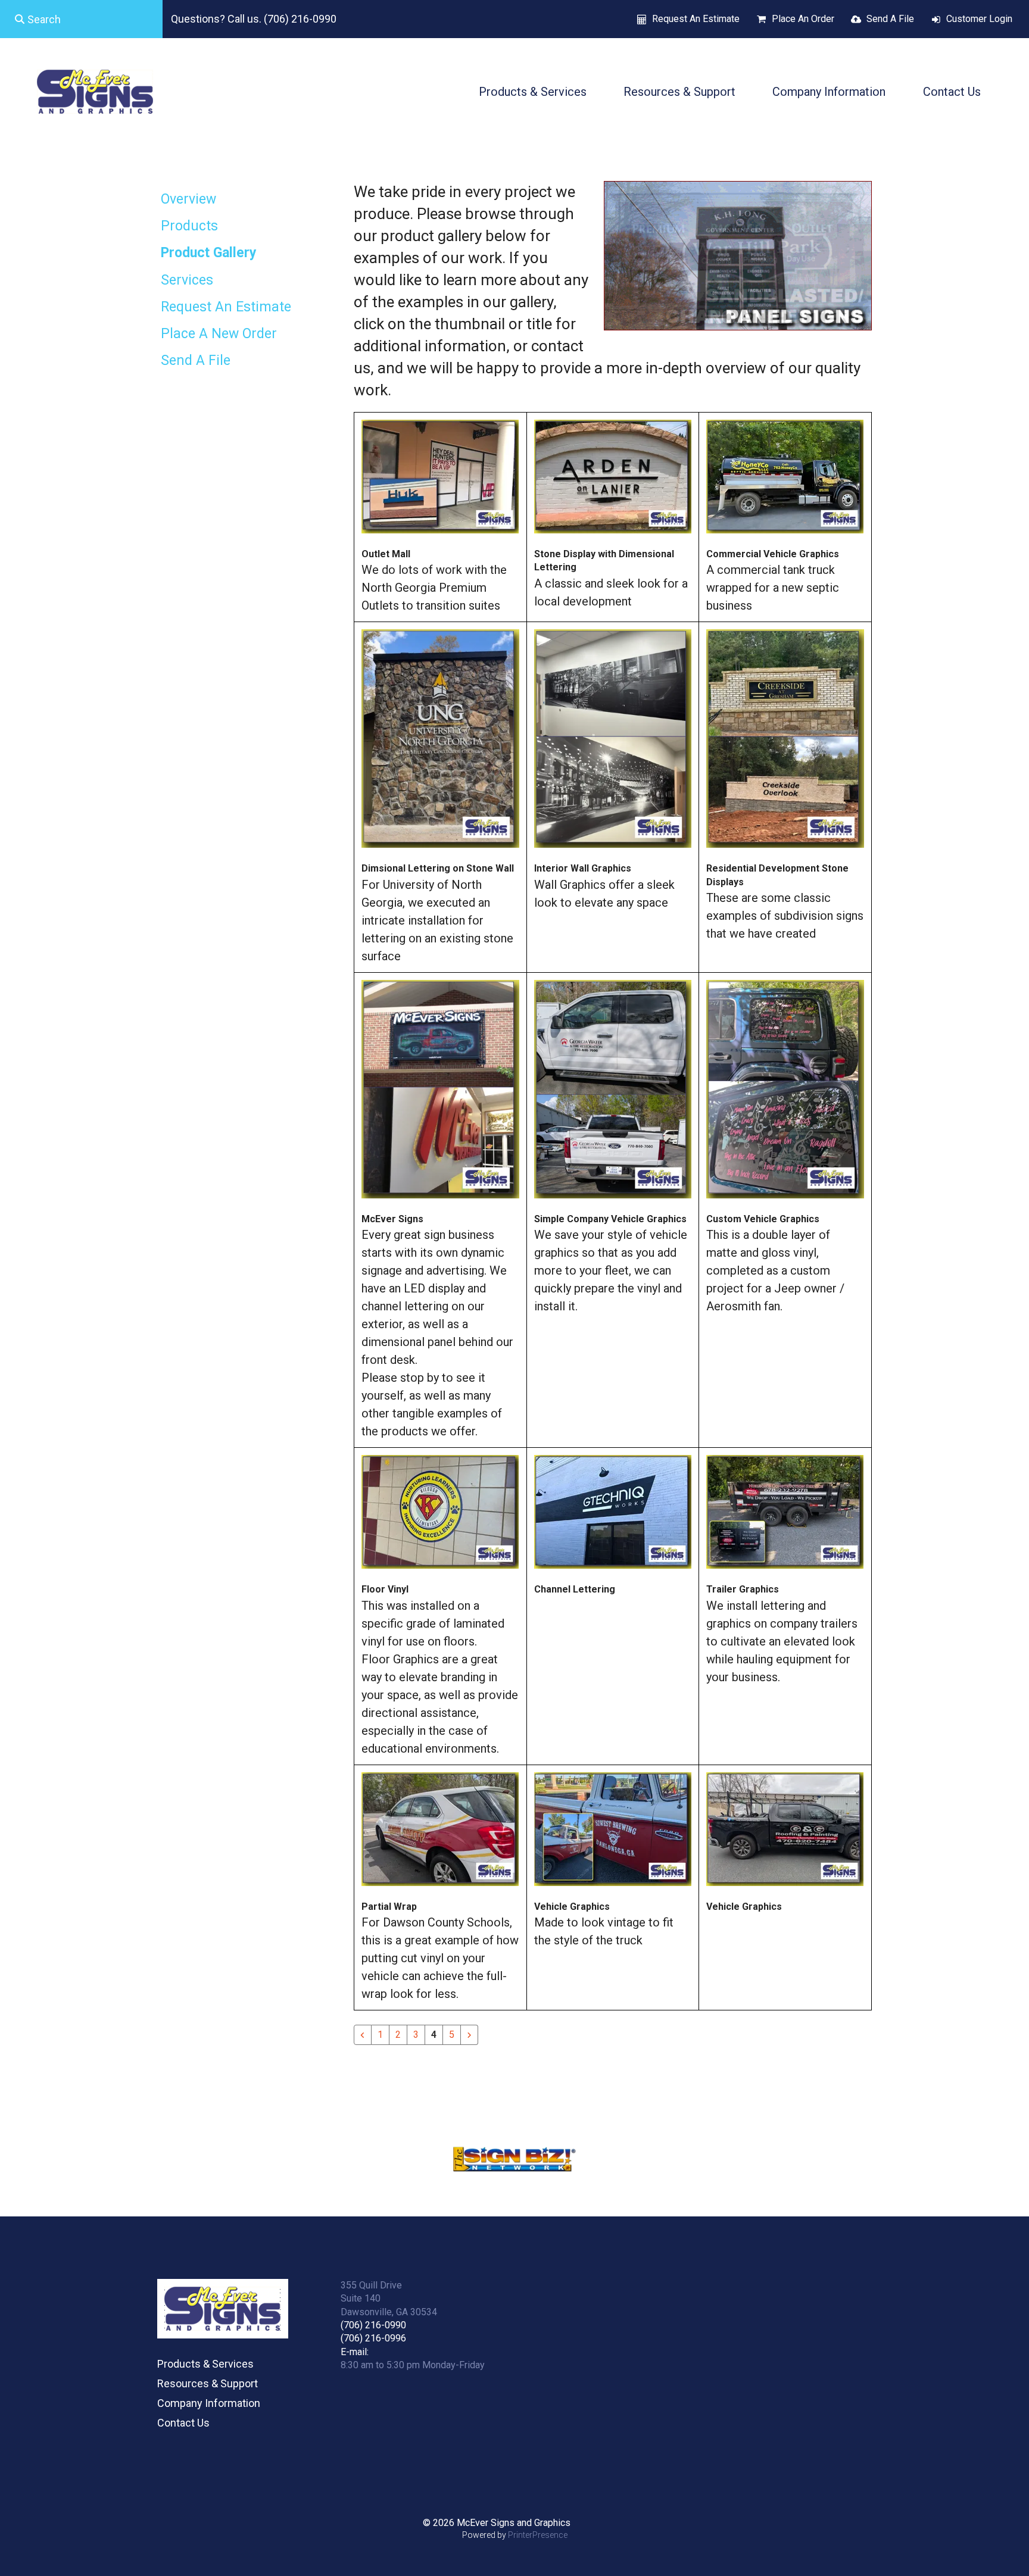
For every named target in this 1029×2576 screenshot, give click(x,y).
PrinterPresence (538, 2535)
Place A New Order (219, 334)
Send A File (890, 19)
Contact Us (952, 92)
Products (189, 226)
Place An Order (803, 19)
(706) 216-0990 (373, 2325)
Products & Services (533, 92)
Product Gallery (209, 253)
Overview (188, 199)
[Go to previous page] (363, 2035)
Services (187, 280)
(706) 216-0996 (373, 2338)
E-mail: (355, 2352)
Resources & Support (679, 92)
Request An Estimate (696, 19)
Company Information (829, 92)
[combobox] (81, 19)
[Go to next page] (469, 2035)
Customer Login (979, 19)
